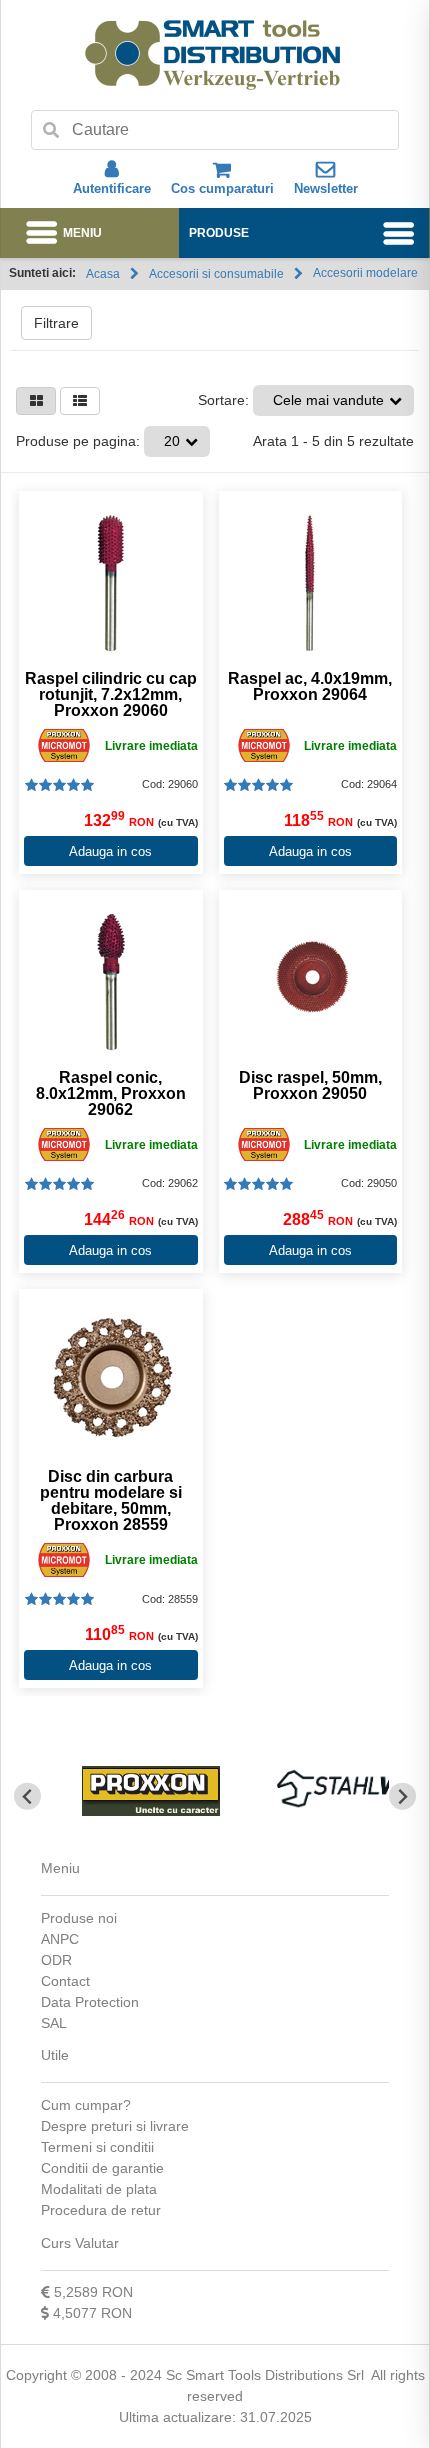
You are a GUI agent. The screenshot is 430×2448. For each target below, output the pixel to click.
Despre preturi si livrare (115, 2126)
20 (172, 441)
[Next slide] (402, 1796)
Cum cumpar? (86, 2105)
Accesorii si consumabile (216, 274)
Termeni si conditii (97, 2147)
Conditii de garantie (102, 2168)
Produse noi (79, 1918)
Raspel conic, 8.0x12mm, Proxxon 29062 (111, 1094)
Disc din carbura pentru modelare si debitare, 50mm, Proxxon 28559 (111, 1501)
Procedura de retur (101, 2210)
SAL (54, 2023)
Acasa (103, 274)
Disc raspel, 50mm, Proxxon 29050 (310, 1086)
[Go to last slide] (27, 1796)
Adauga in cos (110, 851)
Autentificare (112, 188)
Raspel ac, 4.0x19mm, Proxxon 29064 (310, 687)
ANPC (60, 1939)
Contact (65, 1981)
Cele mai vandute (328, 400)
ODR (56, 1960)
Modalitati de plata (99, 2189)
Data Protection (90, 2002)
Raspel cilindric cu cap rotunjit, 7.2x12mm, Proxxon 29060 (111, 695)
